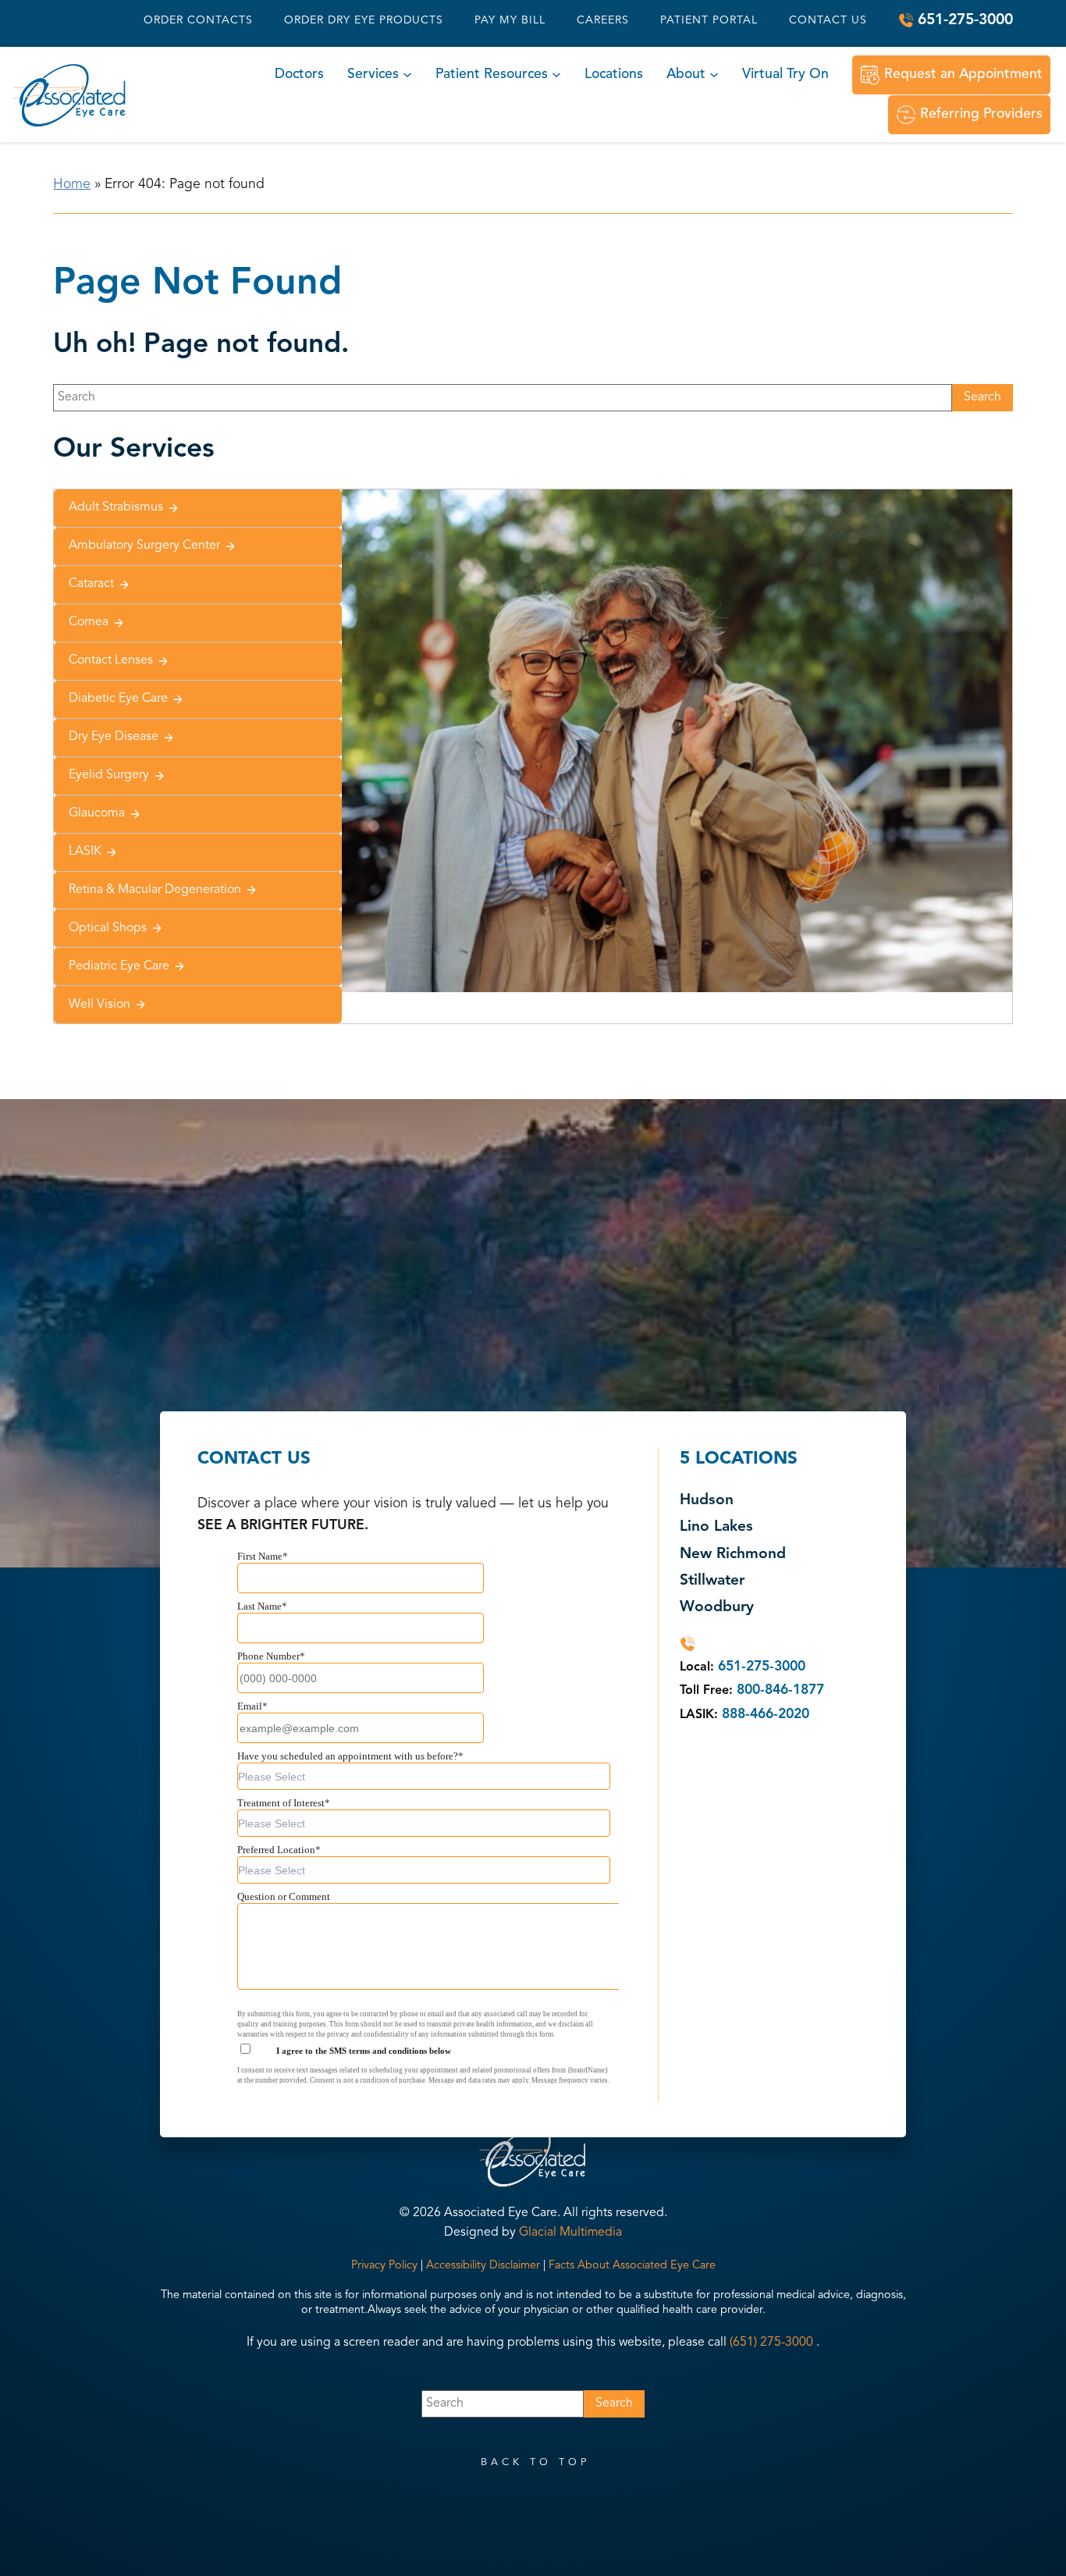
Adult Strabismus (116, 507)
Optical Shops (108, 928)
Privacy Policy (384, 2266)
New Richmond (733, 1555)
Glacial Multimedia (570, 2233)
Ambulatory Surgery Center (144, 546)
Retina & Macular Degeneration (155, 890)
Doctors (299, 75)
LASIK (85, 852)
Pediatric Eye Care (119, 966)
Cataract (91, 584)
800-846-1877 (780, 1690)
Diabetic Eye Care (118, 699)
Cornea (89, 622)
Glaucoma (97, 813)
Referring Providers (981, 114)
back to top (535, 2462)
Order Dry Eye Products (364, 20)
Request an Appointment (963, 75)
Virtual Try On (785, 75)
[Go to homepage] (70, 95)
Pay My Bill (510, 20)
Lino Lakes (716, 1527)
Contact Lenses (111, 660)
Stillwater (712, 1581)
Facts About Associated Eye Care (632, 2266)
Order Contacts (198, 20)
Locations (614, 75)
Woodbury (717, 1608)
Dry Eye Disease (114, 737)
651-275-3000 (965, 20)
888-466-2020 (766, 1715)
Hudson (707, 1501)
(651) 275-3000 (771, 2343)
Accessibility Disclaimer (483, 2266)
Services (373, 75)
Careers (603, 20)
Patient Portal (709, 20)
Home (72, 185)
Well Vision (99, 1005)
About (686, 75)
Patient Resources (492, 75)
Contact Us (828, 20)
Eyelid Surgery (109, 775)
